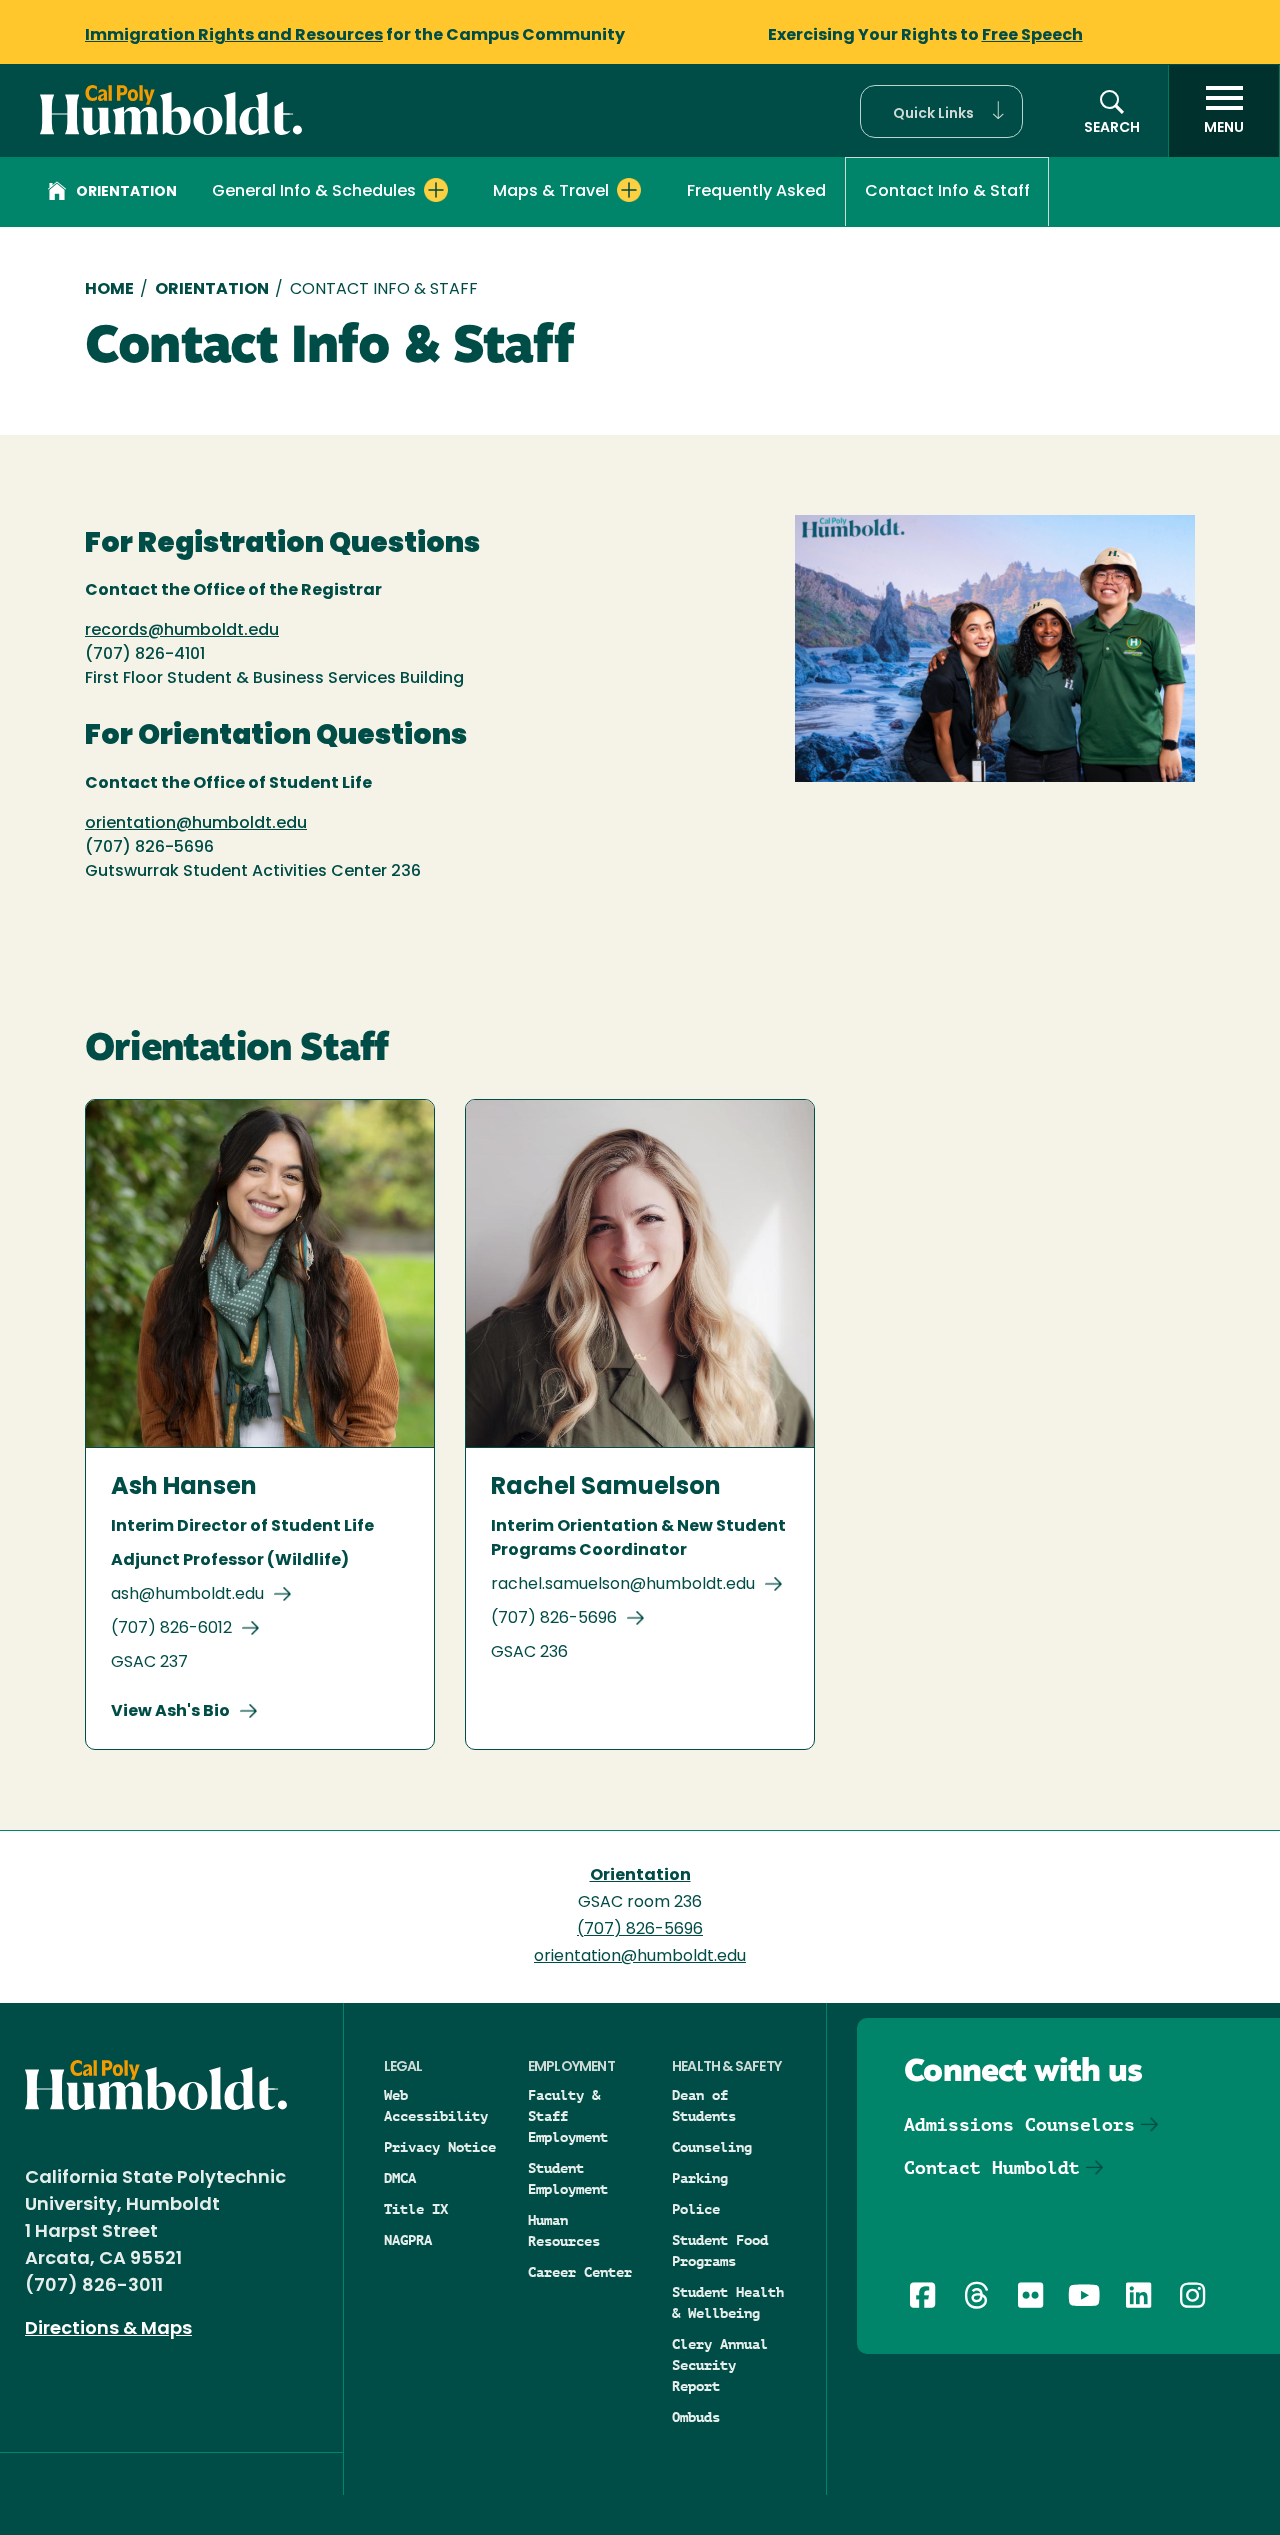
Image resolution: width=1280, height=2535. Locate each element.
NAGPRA (408, 2240)
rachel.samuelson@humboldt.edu (623, 1585)
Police (696, 2209)
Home (109, 290)
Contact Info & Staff (947, 192)
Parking (700, 2178)
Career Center (580, 2272)
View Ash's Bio (170, 1712)
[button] (941, 111)
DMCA (400, 2178)
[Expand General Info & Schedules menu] (436, 190)
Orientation (126, 192)
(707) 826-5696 (554, 1619)
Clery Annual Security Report (720, 2365)
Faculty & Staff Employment (568, 2116)
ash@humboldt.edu (187, 1595)
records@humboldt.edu (182, 631)
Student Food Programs (720, 2250)
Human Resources (564, 2230)
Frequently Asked (756, 192)
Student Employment (568, 2178)
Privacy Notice (440, 2147)
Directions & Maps (108, 2330)
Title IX (416, 2209)
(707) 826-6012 (171, 1629)
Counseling (712, 2147)
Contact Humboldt (992, 2167)
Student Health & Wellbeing (728, 2302)
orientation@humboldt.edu (196, 824)
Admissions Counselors (1019, 2124)
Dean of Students (704, 2105)
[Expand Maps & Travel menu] (629, 190)
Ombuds (696, 2417)
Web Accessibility (436, 2105)
